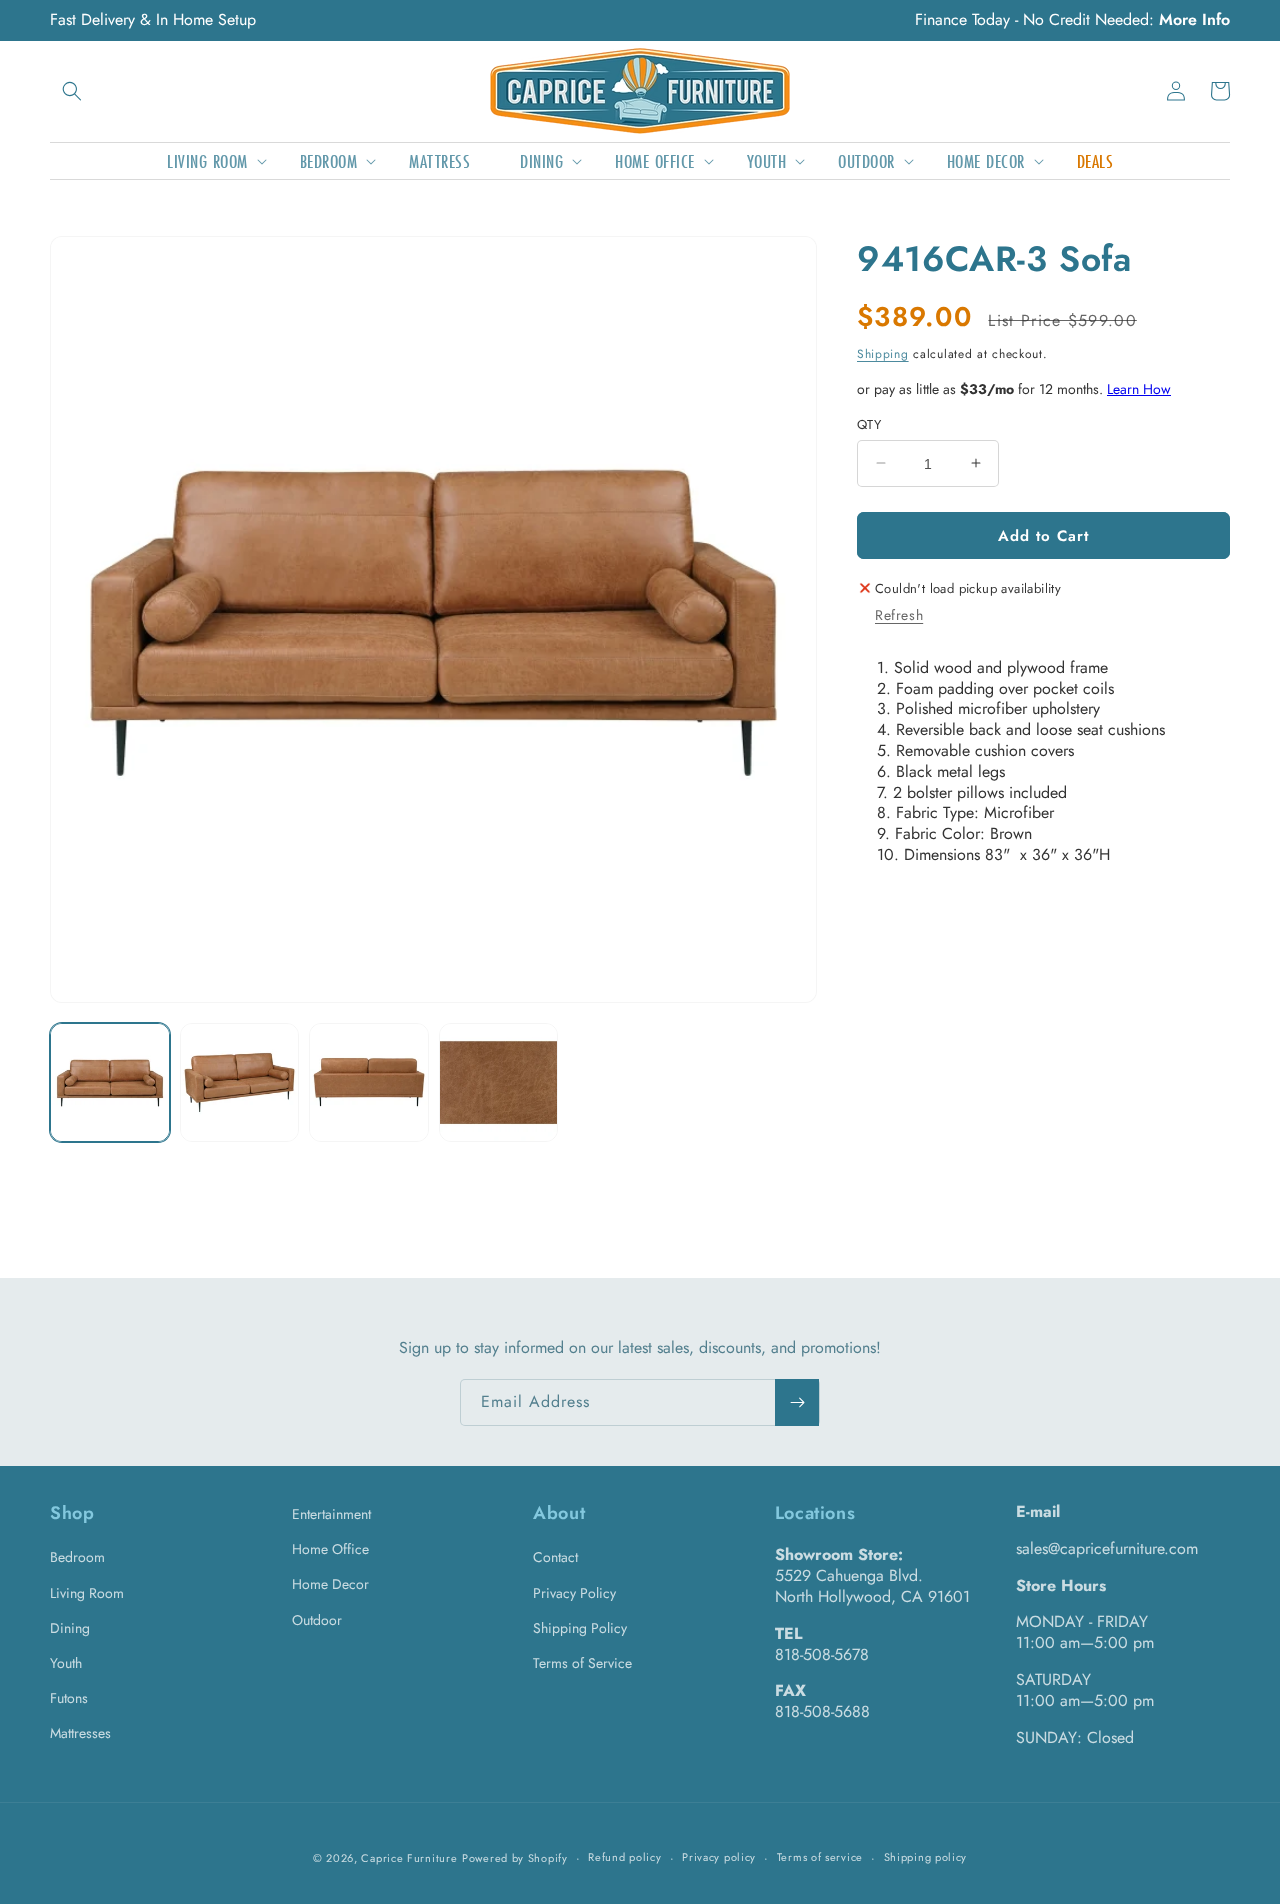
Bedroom (77, 1557)
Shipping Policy (580, 1628)
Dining (70, 1628)
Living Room (87, 1593)
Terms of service (820, 1857)
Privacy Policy (574, 1593)
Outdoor (317, 1620)
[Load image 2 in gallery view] (240, 1083)
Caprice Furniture (409, 1858)
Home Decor (330, 1584)
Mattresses (80, 1733)
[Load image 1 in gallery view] (110, 1083)
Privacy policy (719, 1857)
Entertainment (331, 1514)
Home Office (330, 1549)
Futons (69, 1698)
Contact (555, 1557)
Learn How (1139, 388)
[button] (72, 91)
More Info (1194, 19)
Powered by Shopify (515, 1858)
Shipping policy (926, 1857)
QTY (869, 423)
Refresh (899, 614)
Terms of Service (582, 1663)
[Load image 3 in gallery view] (369, 1083)
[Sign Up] (797, 1402)
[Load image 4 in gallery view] (499, 1083)
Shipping (883, 353)
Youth (66, 1663)
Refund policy (624, 1857)
